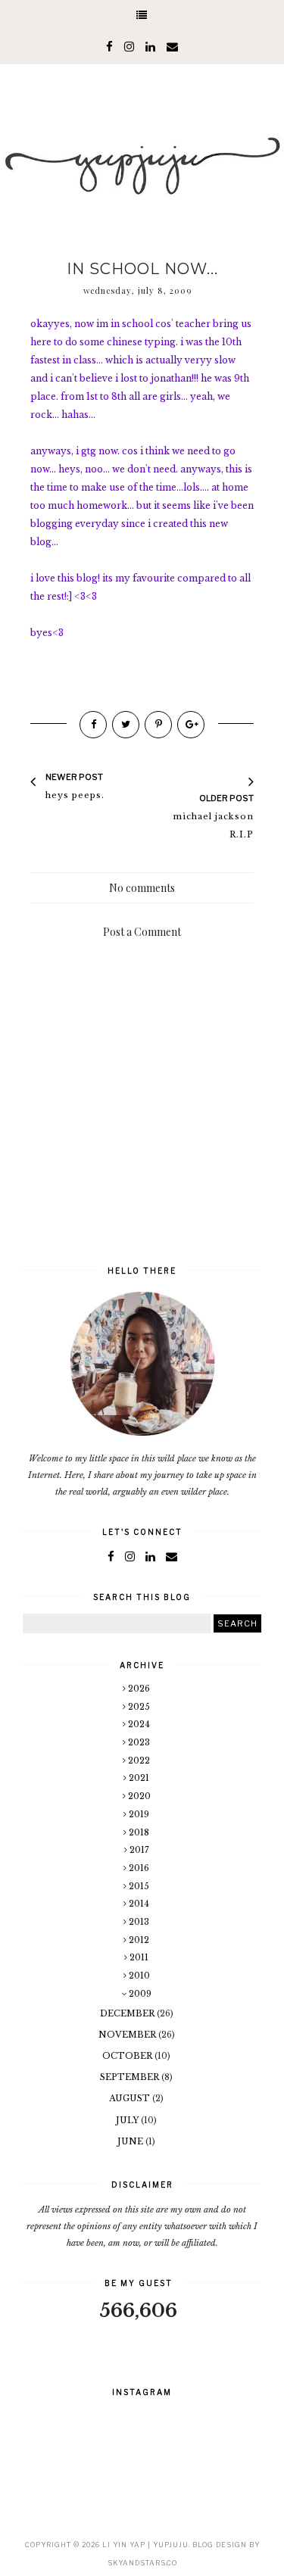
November (128, 2035)
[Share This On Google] (191, 725)
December (128, 2013)
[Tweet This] (126, 725)
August (131, 2098)
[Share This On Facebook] (93, 725)
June (131, 2141)
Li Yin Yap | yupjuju (145, 2545)
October (128, 2056)
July (128, 2120)
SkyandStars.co (142, 2563)
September (131, 2077)
